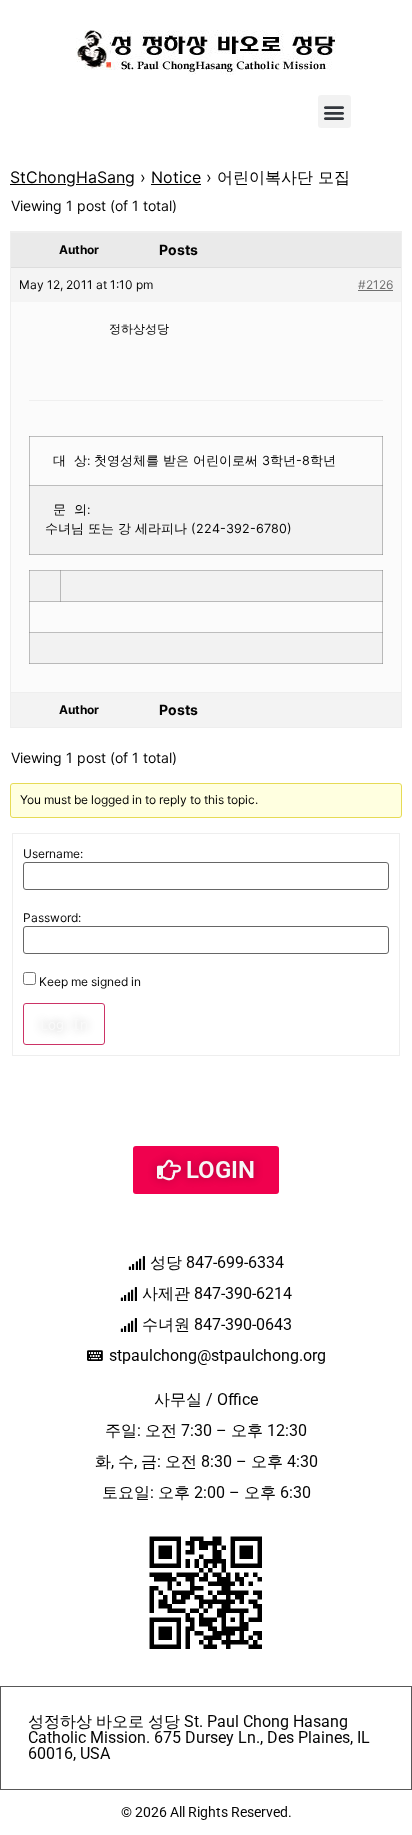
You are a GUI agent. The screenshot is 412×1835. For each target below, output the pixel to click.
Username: (53, 854)
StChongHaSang (72, 177)
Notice (176, 177)
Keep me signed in (90, 982)
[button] (334, 111)
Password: (52, 918)
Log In (64, 1024)
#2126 (375, 284)
